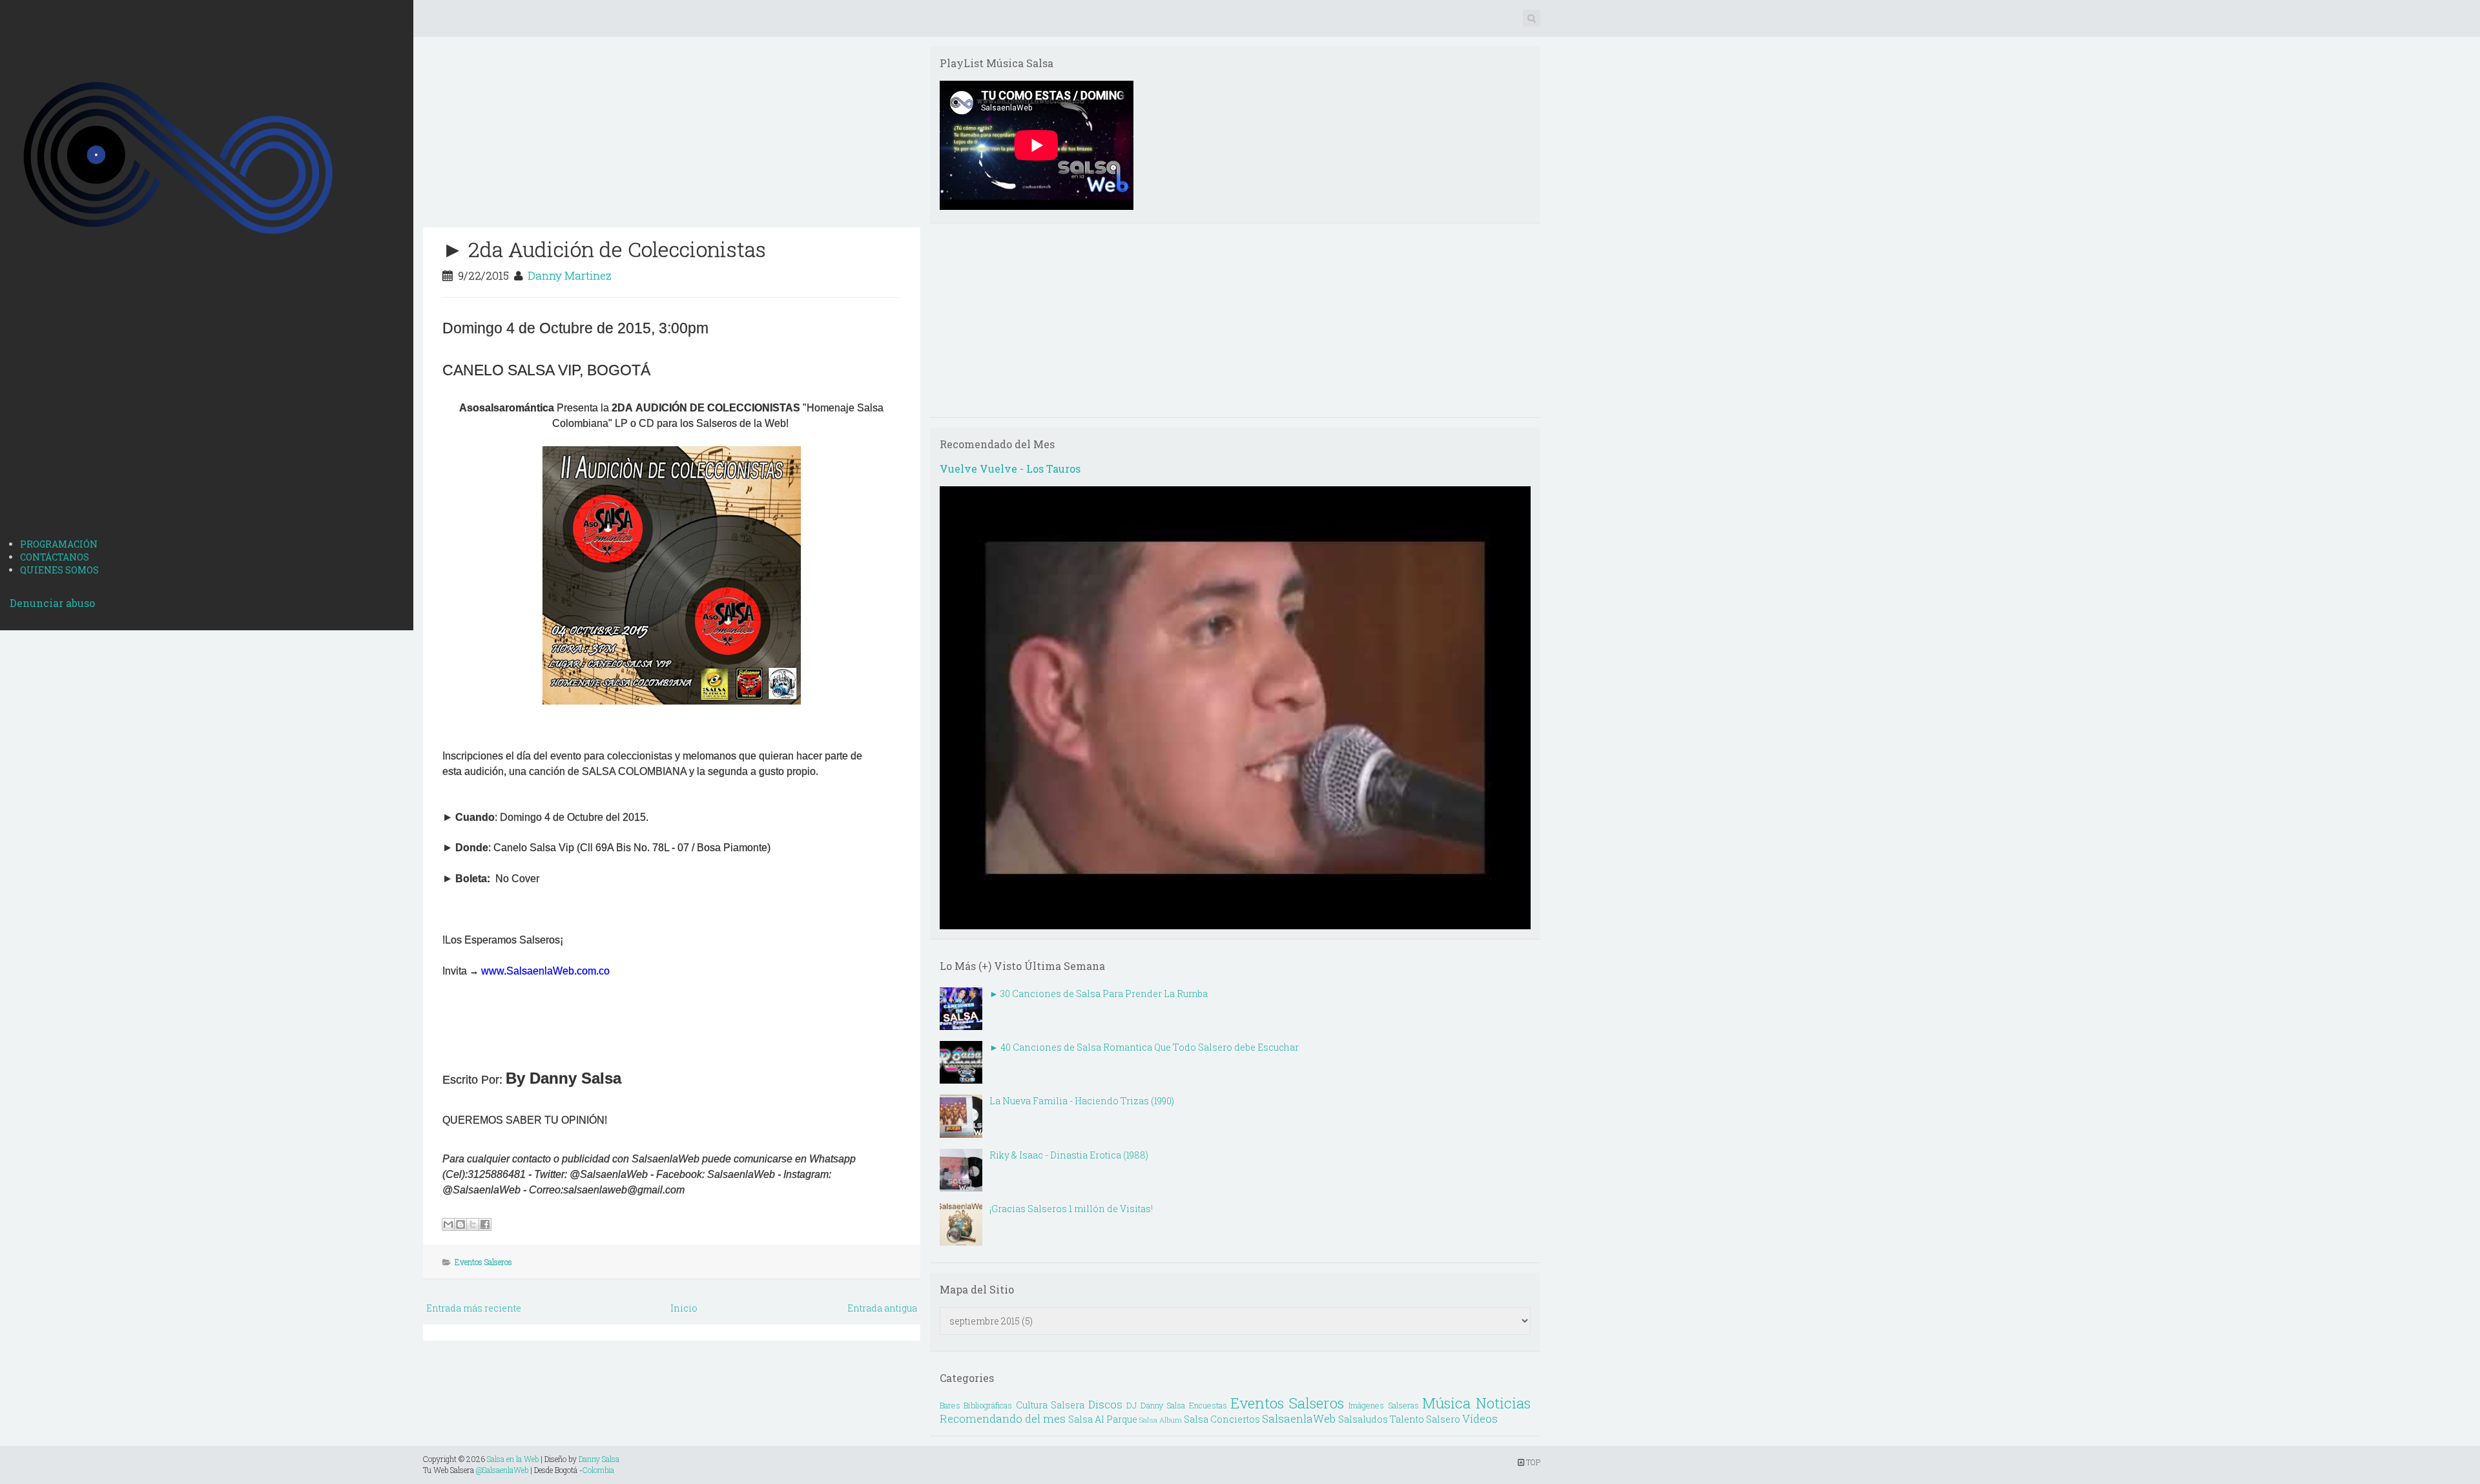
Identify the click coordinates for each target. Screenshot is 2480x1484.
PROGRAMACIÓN (59, 544)
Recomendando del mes (1003, 1418)
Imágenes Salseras (1384, 1405)
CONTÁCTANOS (55, 557)
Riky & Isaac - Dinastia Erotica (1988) (1069, 1155)
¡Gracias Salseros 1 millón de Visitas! (1071, 1209)
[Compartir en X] (473, 1224)
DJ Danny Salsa (1156, 1405)
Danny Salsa (599, 1459)
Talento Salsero (1425, 1419)
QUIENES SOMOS (59, 570)
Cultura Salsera (1050, 1405)
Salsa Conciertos (1222, 1419)
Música (1446, 1403)
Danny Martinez (570, 275)
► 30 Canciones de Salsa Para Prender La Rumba (1099, 994)
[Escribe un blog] (460, 1224)
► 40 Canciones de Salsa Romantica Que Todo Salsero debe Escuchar (1144, 1047)
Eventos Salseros (483, 1262)
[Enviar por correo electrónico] (448, 1224)
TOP (1532, 1462)
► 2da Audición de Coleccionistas (604, 249)
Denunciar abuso (52, 603)
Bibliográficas (988, 1405)
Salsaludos (1363, 1419)
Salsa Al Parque (1103, 1419)
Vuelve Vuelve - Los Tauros (1010, 469)
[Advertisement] (207, 428)
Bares (950, 1405)
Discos (1105, 1404)
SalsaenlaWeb (1299, 1418)
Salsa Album (1161, 1420)
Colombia (598, 1470)
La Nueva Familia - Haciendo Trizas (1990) (1082, 1101)
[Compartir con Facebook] (485, 1224)
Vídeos (1480, 1418)
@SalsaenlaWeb (502, 1470)
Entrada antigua (882, 1308)
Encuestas (1208, 1405)
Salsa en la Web (513, 1459)
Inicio (684, 1308)
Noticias (1503, 1403)
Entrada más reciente (474, 1308)
